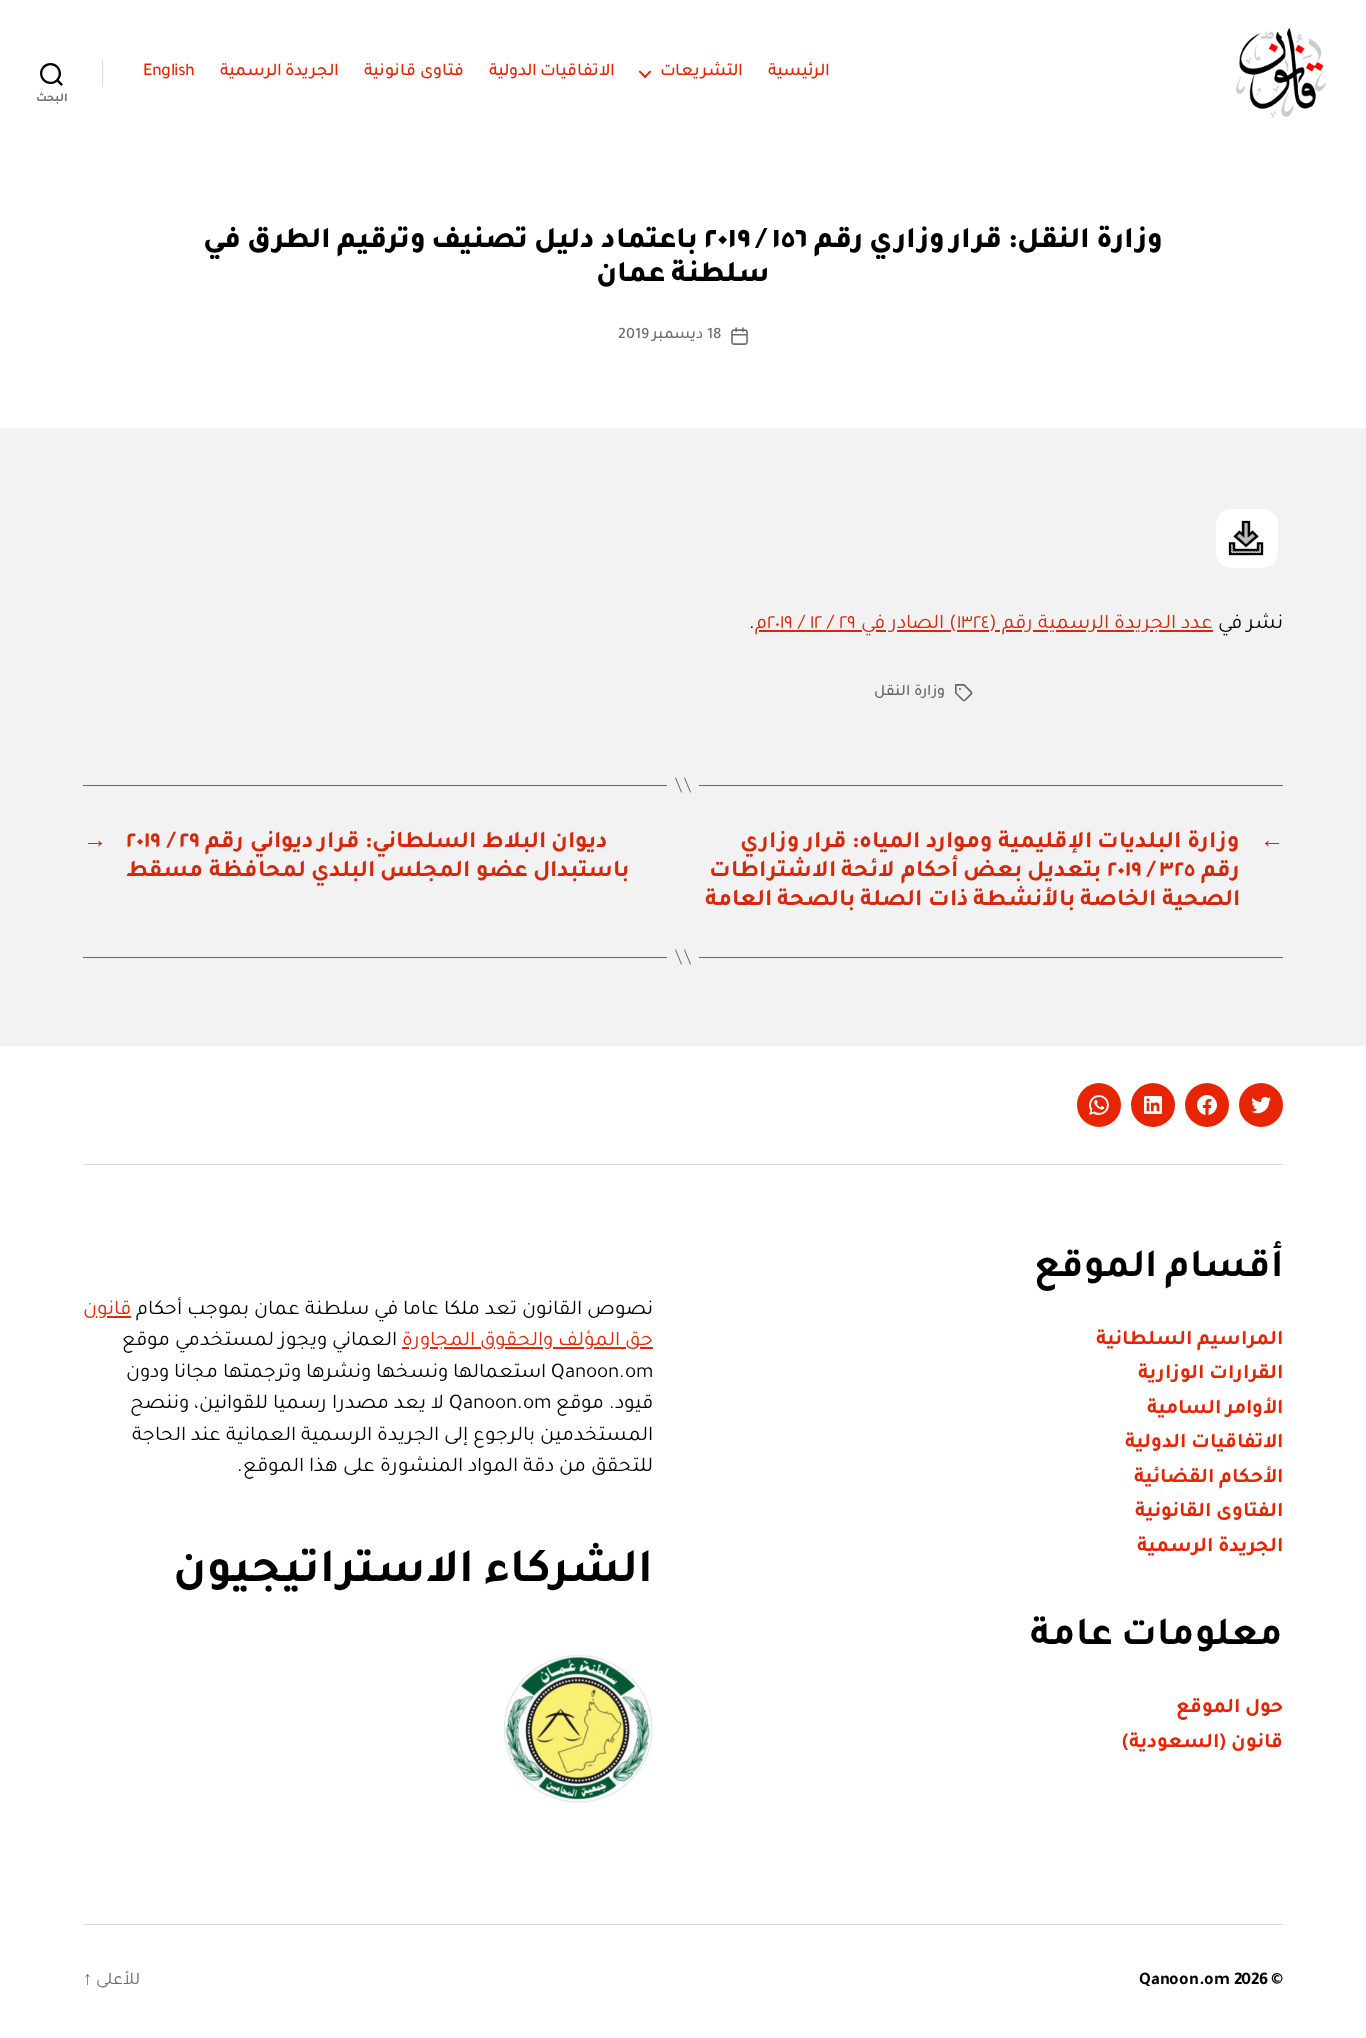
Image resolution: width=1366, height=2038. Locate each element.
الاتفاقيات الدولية (552, 72)
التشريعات (701, 72)
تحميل (1247, 538)
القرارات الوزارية (1210, 1374)
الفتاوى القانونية (1209, 1512)
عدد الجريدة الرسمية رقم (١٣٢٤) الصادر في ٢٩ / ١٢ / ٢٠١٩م (984, 624)
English (169, 72)
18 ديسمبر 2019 (669, 336)
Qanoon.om (1184, 1981)
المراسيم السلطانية (1189, 1340)
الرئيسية (799, 72)
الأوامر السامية (1215, 1409)
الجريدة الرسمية (280, 72)
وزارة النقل (909, 693)
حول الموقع (1229, 1708)
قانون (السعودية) (1202, 1743)
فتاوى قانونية (414, 72)
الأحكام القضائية (1208, 1478)
